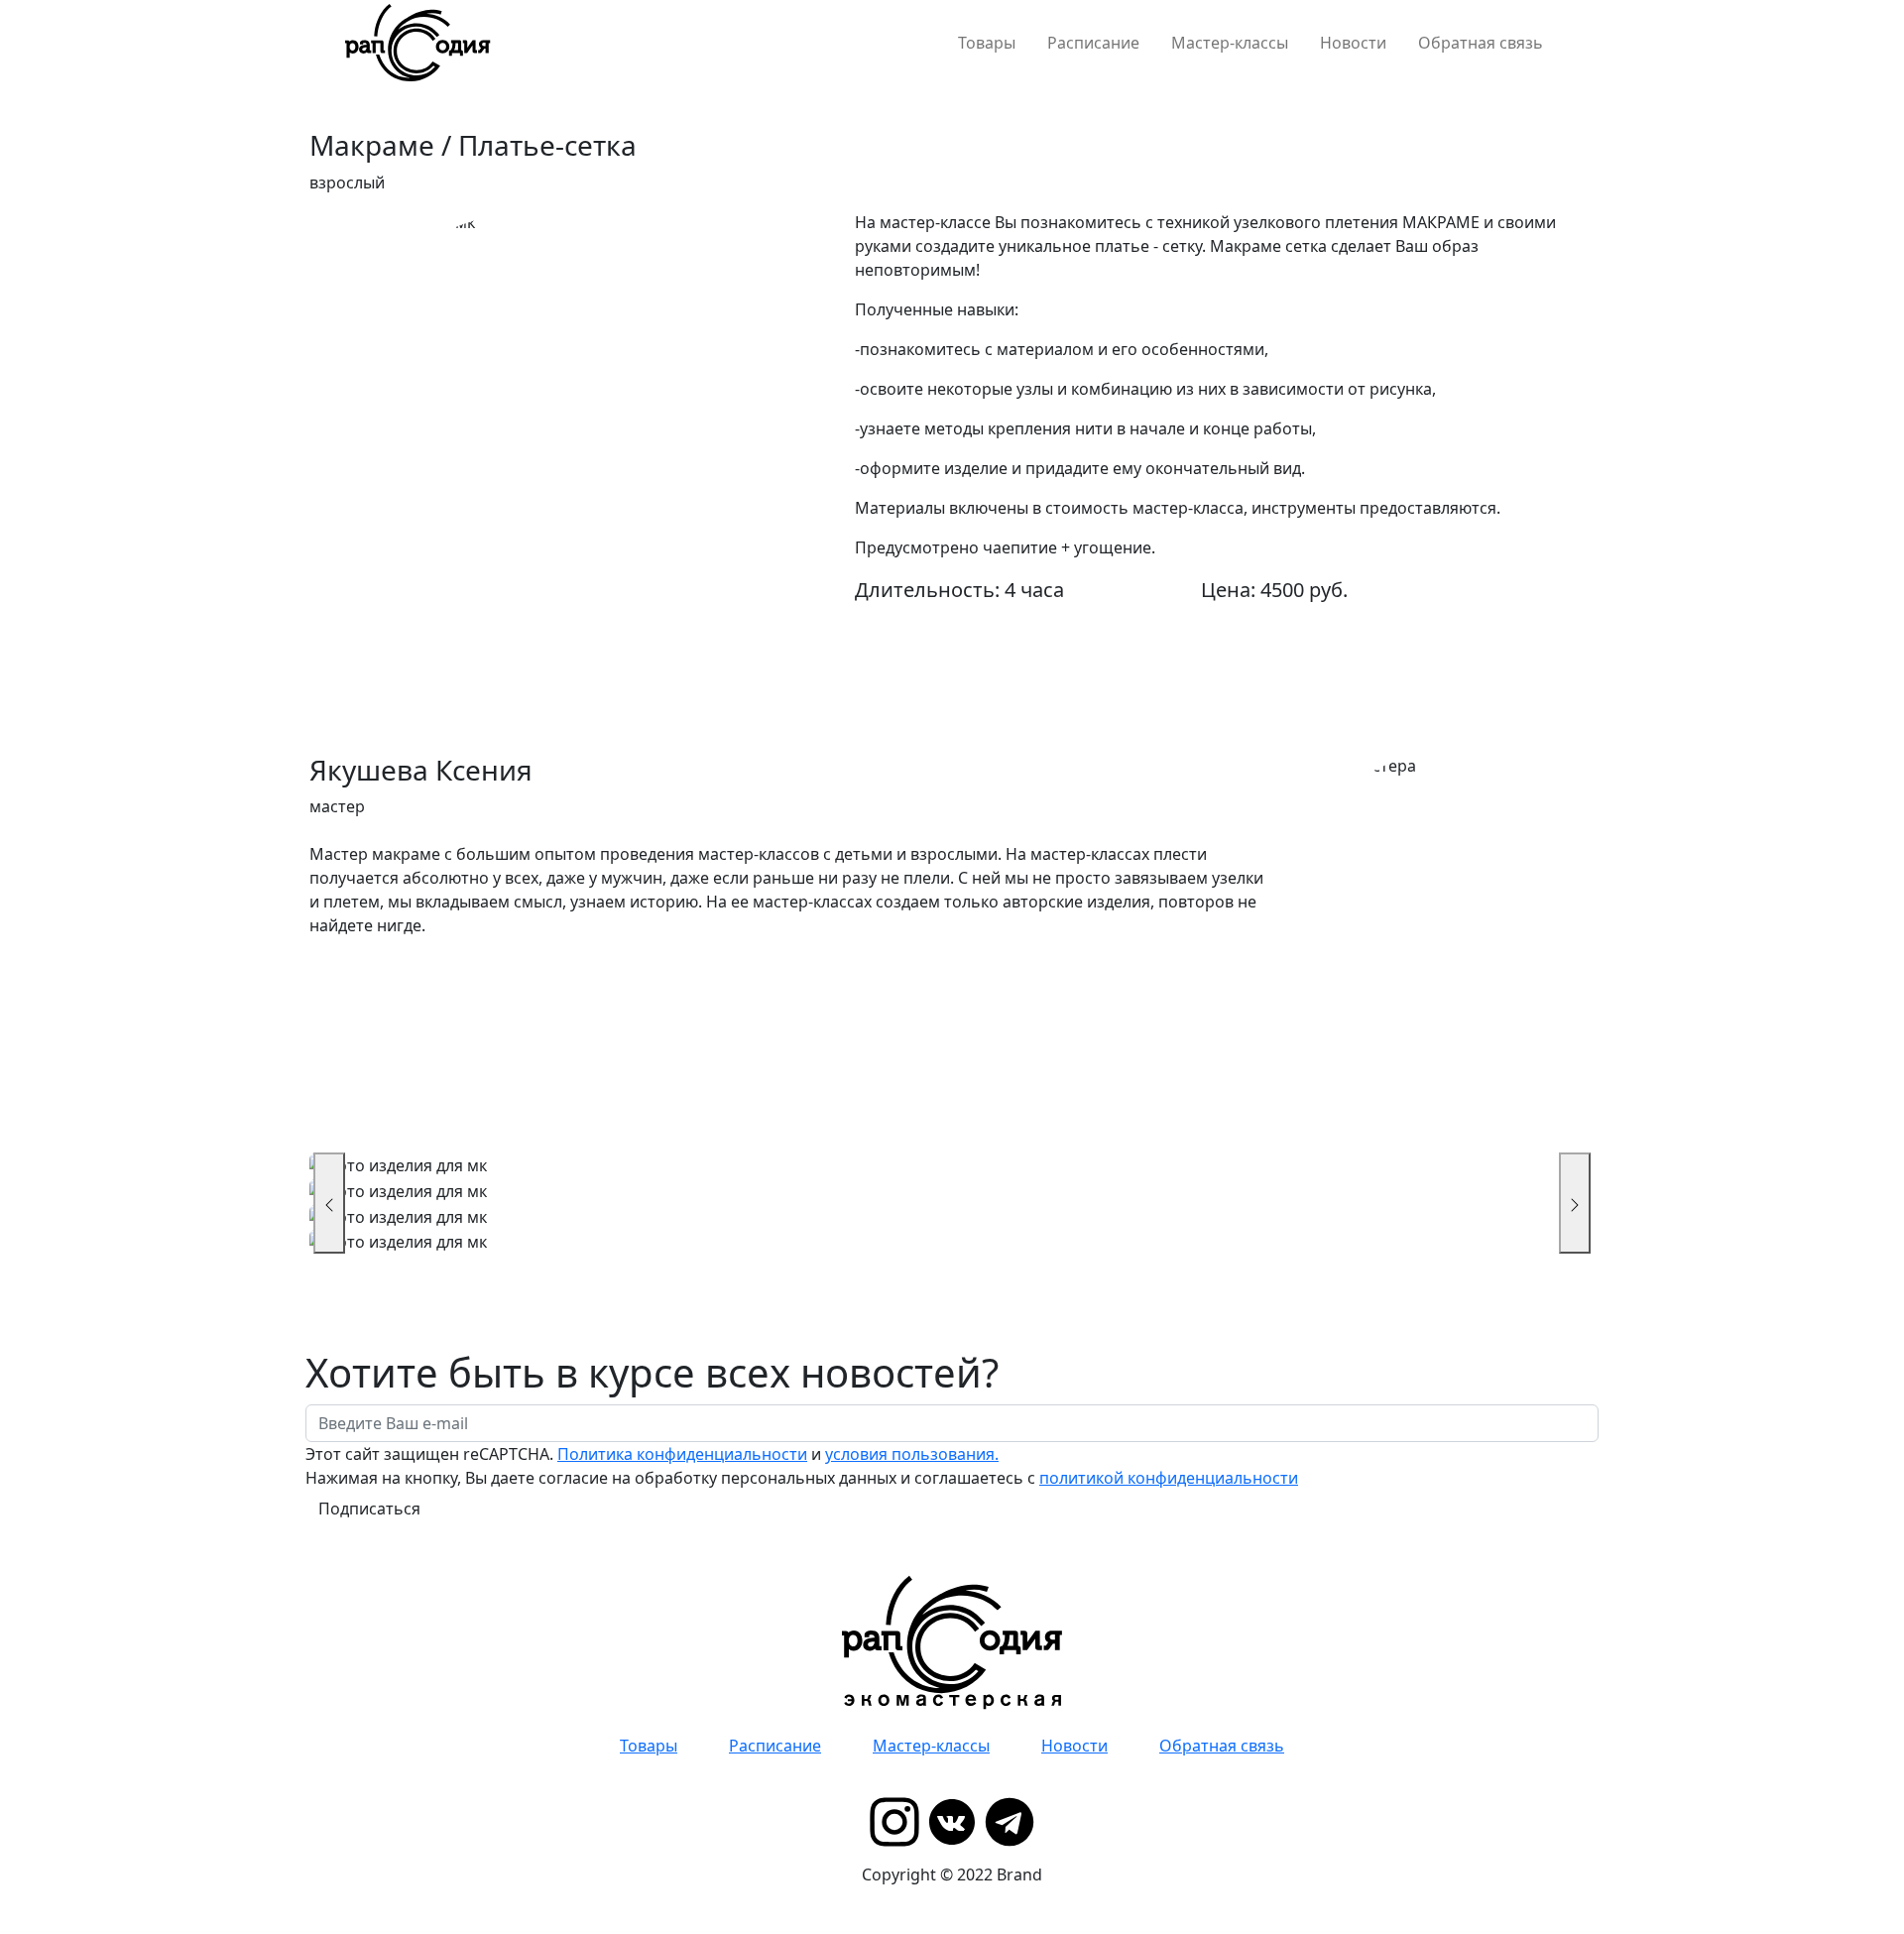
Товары (987, 43)
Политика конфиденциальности (682, 1454)
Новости (1353, 43)
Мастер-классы (1230, 43)
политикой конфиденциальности (1169, 1478)
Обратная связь (1481, 43)
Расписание (1093, 43)
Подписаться (369, 1509)
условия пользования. (912, 1454)
